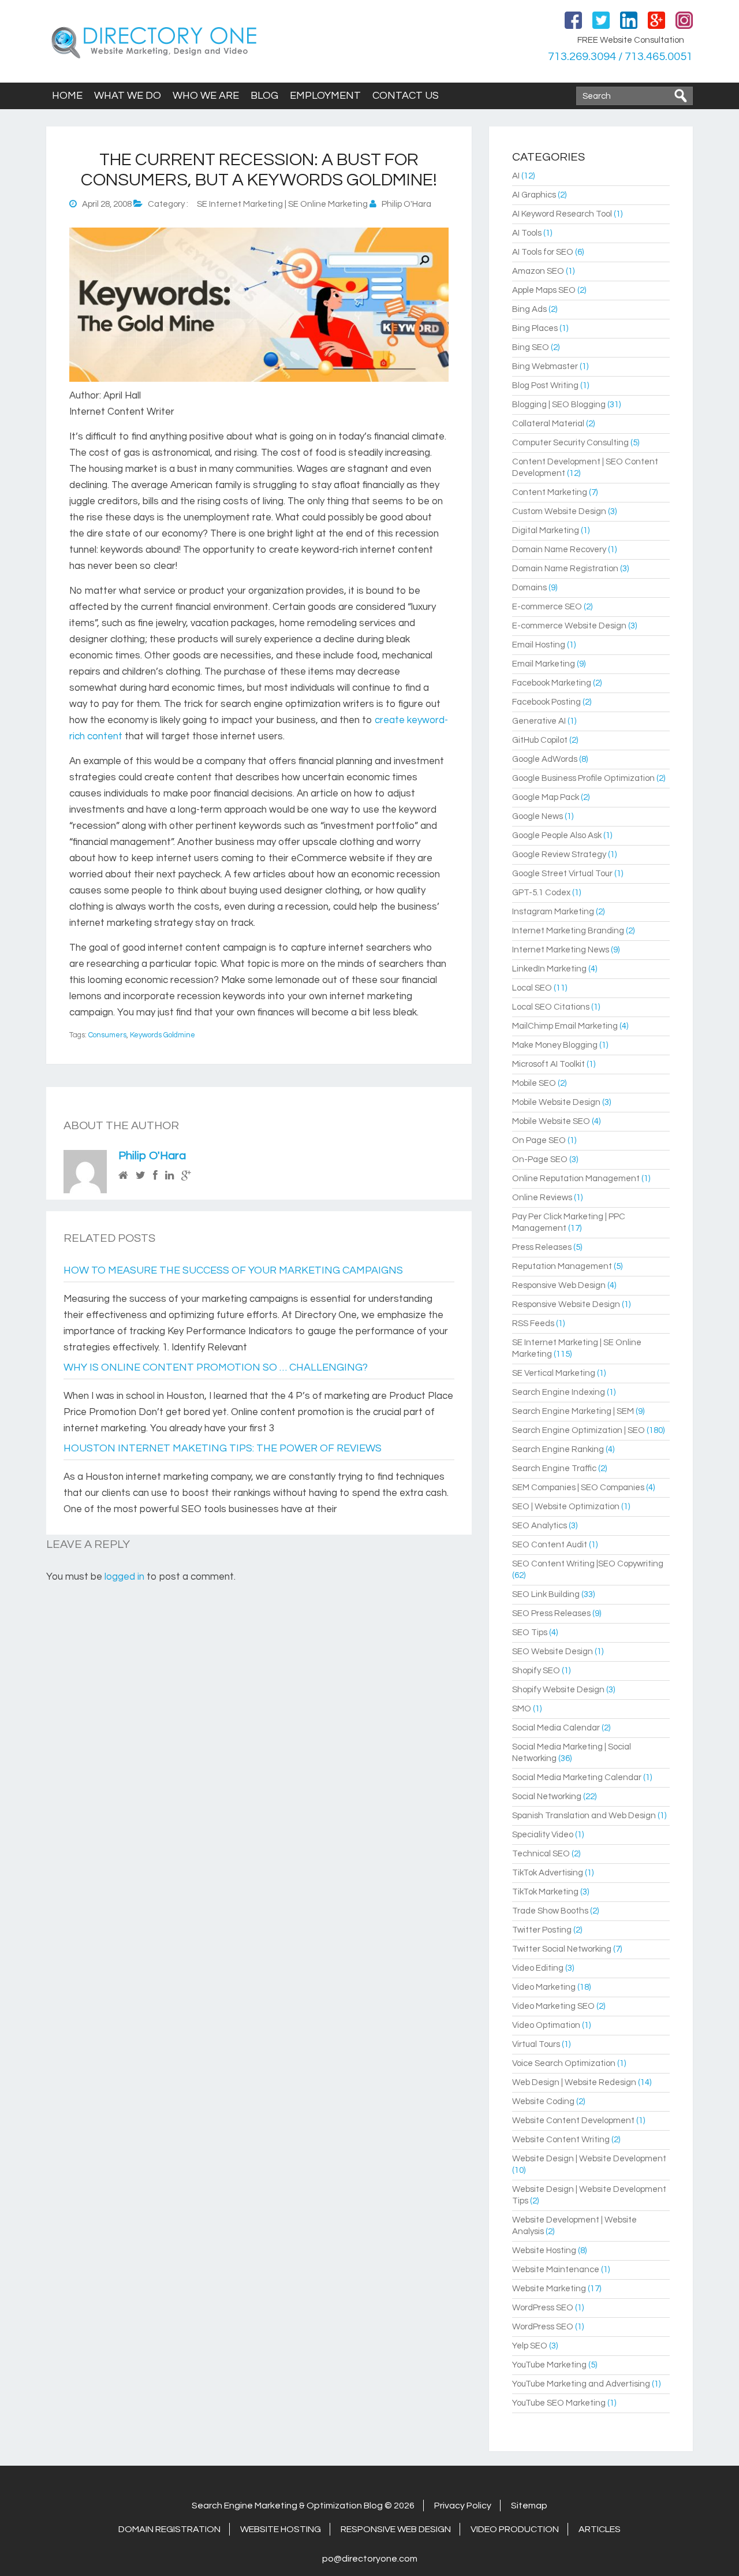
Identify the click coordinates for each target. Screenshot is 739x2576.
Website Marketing (549, 2289)
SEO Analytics (540, 1526)
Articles (600, 2529)
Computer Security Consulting (570, 443)
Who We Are (206, 96)
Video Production (515, 2529)
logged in (124, 1577)
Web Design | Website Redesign (574, 2082)
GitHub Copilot (540, 740)
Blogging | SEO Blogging (559, 405)
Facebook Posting (546, 702)
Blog (264, 96)
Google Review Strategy (559, 855)
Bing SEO (531, 347)
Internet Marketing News (561, 950)
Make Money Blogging (555, 1045)
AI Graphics (534, 195)
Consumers (107, 1035)
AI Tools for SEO (543, 252)
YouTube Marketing (549, 2365)
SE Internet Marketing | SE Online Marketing (282, 204)
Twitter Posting (542, 1930)
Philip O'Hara (152, 1156)
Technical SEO (541, 1854)
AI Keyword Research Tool (562, 214)
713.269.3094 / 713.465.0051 (620, 57)
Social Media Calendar (556, 1728)
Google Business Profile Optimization (583, 778)
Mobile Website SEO (551, 1121)
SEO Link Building (546, 1594)
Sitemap (529, 2506)
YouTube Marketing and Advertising (581, 2384)
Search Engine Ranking (558, 1449)
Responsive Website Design (566, 1304)
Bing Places (535, 328)
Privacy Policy (463, 2506)
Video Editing (538, 1968)
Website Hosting (544, 2251)
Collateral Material (548, 424)
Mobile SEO (534, 1083)
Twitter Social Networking (562, 1949)
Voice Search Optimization (564, 2063)
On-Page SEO (540, 1159)
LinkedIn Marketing (549, 969)
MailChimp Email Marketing (565, 1026)
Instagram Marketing (553, 912)
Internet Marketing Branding (568, 931)
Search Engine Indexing (559, 1392)
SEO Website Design (553, 1652)
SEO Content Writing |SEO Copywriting (588, 1564)
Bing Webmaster (545, 366)
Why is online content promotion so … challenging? (216, 1367)
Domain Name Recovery (559, 550)
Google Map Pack (546, 797)
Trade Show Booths (550, 1911)
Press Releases (542, 1247)
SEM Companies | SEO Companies (578, 1488)
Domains (529, 588)
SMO (522, 1709)
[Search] (681, 96)
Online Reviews (542, 1198)
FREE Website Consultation (631, 40)
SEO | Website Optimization (566, 1507)
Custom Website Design (559, 511)
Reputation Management (562, 1266)
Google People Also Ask (557, 835)
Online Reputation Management (576, 1179)
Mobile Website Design (556, 1102)
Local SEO (532, 988)
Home (67, 96)
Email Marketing (544, 664)
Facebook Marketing (552, 683)
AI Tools (527, 233)
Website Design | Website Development (589, 2159)
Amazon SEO (538, 271)
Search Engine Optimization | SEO (578, 1430)
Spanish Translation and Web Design (584, 1816)
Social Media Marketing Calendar (577, 1777)
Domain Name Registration (565, 569)
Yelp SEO (530, 2346)
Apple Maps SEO (544, 290)
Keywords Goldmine (163, 1035)
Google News (538, 816)
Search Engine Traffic (554, 1468)
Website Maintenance (556, 2270)
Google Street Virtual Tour (562, 874)
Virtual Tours (536, 2044)
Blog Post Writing (545, 386)
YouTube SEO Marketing (559, 2403)
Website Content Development (573, 2121)
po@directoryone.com (370, 2559)
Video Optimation (546, 2025)
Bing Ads (529, 309)
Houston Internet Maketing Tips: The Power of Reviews (223, 1448)
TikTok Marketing (545, 1892)
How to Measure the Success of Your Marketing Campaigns (233, 1270)
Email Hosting (539, 645)
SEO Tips (530, 1633)
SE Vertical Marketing (554, 1373)
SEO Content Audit (550, 1545)
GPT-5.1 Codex (541, 893)
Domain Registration (169, 2529)
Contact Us (406, 96)
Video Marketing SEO (553, 2006)
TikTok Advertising (548, 1873)
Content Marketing (550, 492)
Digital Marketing (546, 531)
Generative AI (539, 721)
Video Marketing (544, 1987)
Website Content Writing (561, 2140)
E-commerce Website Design (569, 626)
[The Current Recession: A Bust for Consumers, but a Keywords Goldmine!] (259, 379)
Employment (325, 96)
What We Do (128, 96)
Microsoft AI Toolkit (548, 1064)
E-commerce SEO (547, 607)
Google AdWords (545, 759)
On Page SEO (539, 1140)
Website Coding (543, 2102)
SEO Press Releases (551, 1613)
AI (516, 176)
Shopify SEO (536, 1671)
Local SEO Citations (551, 1007)
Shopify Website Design (558, 1690)
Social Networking (547, 1797)
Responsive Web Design (559, 1285)
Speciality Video (543, 1835)
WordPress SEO (543, 2308)
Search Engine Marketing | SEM (573, 1411)
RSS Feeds (533, 1324)
